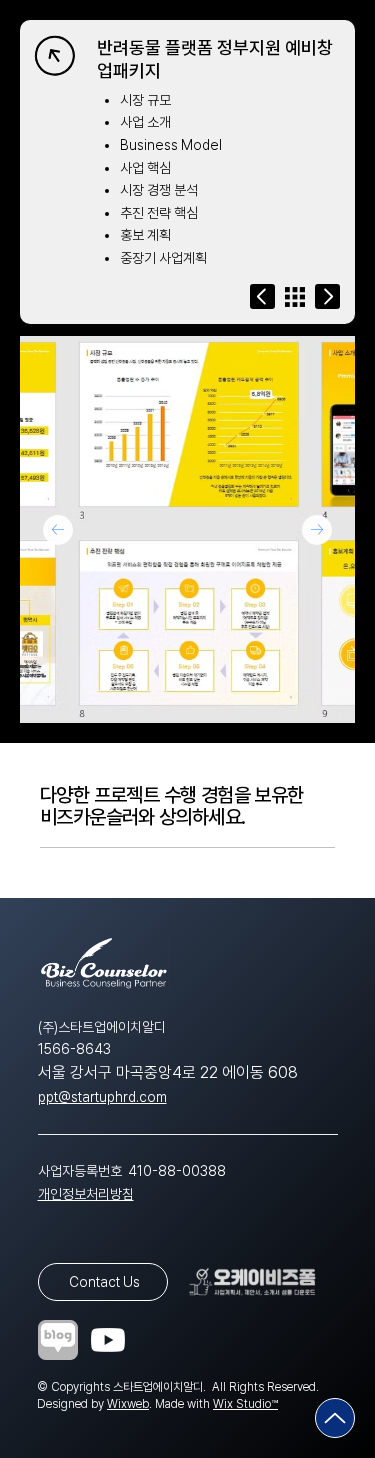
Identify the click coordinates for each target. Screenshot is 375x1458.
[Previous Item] (58, 530)
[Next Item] (317, 530)
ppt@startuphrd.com (102, 1097)
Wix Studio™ (245, 1404)
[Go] (262, 296)
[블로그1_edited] (58, 1340)
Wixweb (128, 1404)
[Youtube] (108, 1340)
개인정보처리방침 (86, 1194)
